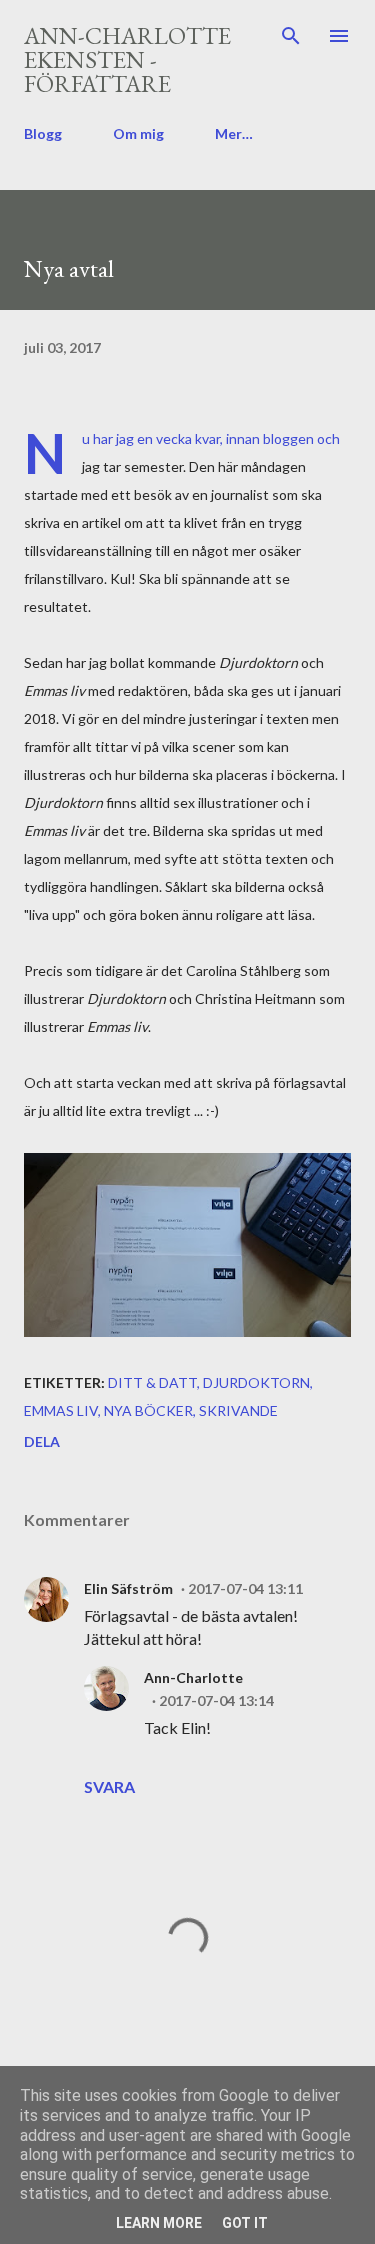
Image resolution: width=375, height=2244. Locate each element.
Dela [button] (42, 1441)
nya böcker (148, 1410)
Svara (109, 1786)
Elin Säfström (128, 1588)
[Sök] (291, 36)
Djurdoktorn (256, 1382)
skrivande (238, 1410)
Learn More (159, 2223)
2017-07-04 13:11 (245, 1588)
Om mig (138, 133)
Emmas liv (61, 1410)
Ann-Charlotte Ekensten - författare (127, 59)
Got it (245, 2223)
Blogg (43, 133)
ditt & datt (152, 1382)
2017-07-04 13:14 (216, 1700)
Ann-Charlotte (193, 1677)
